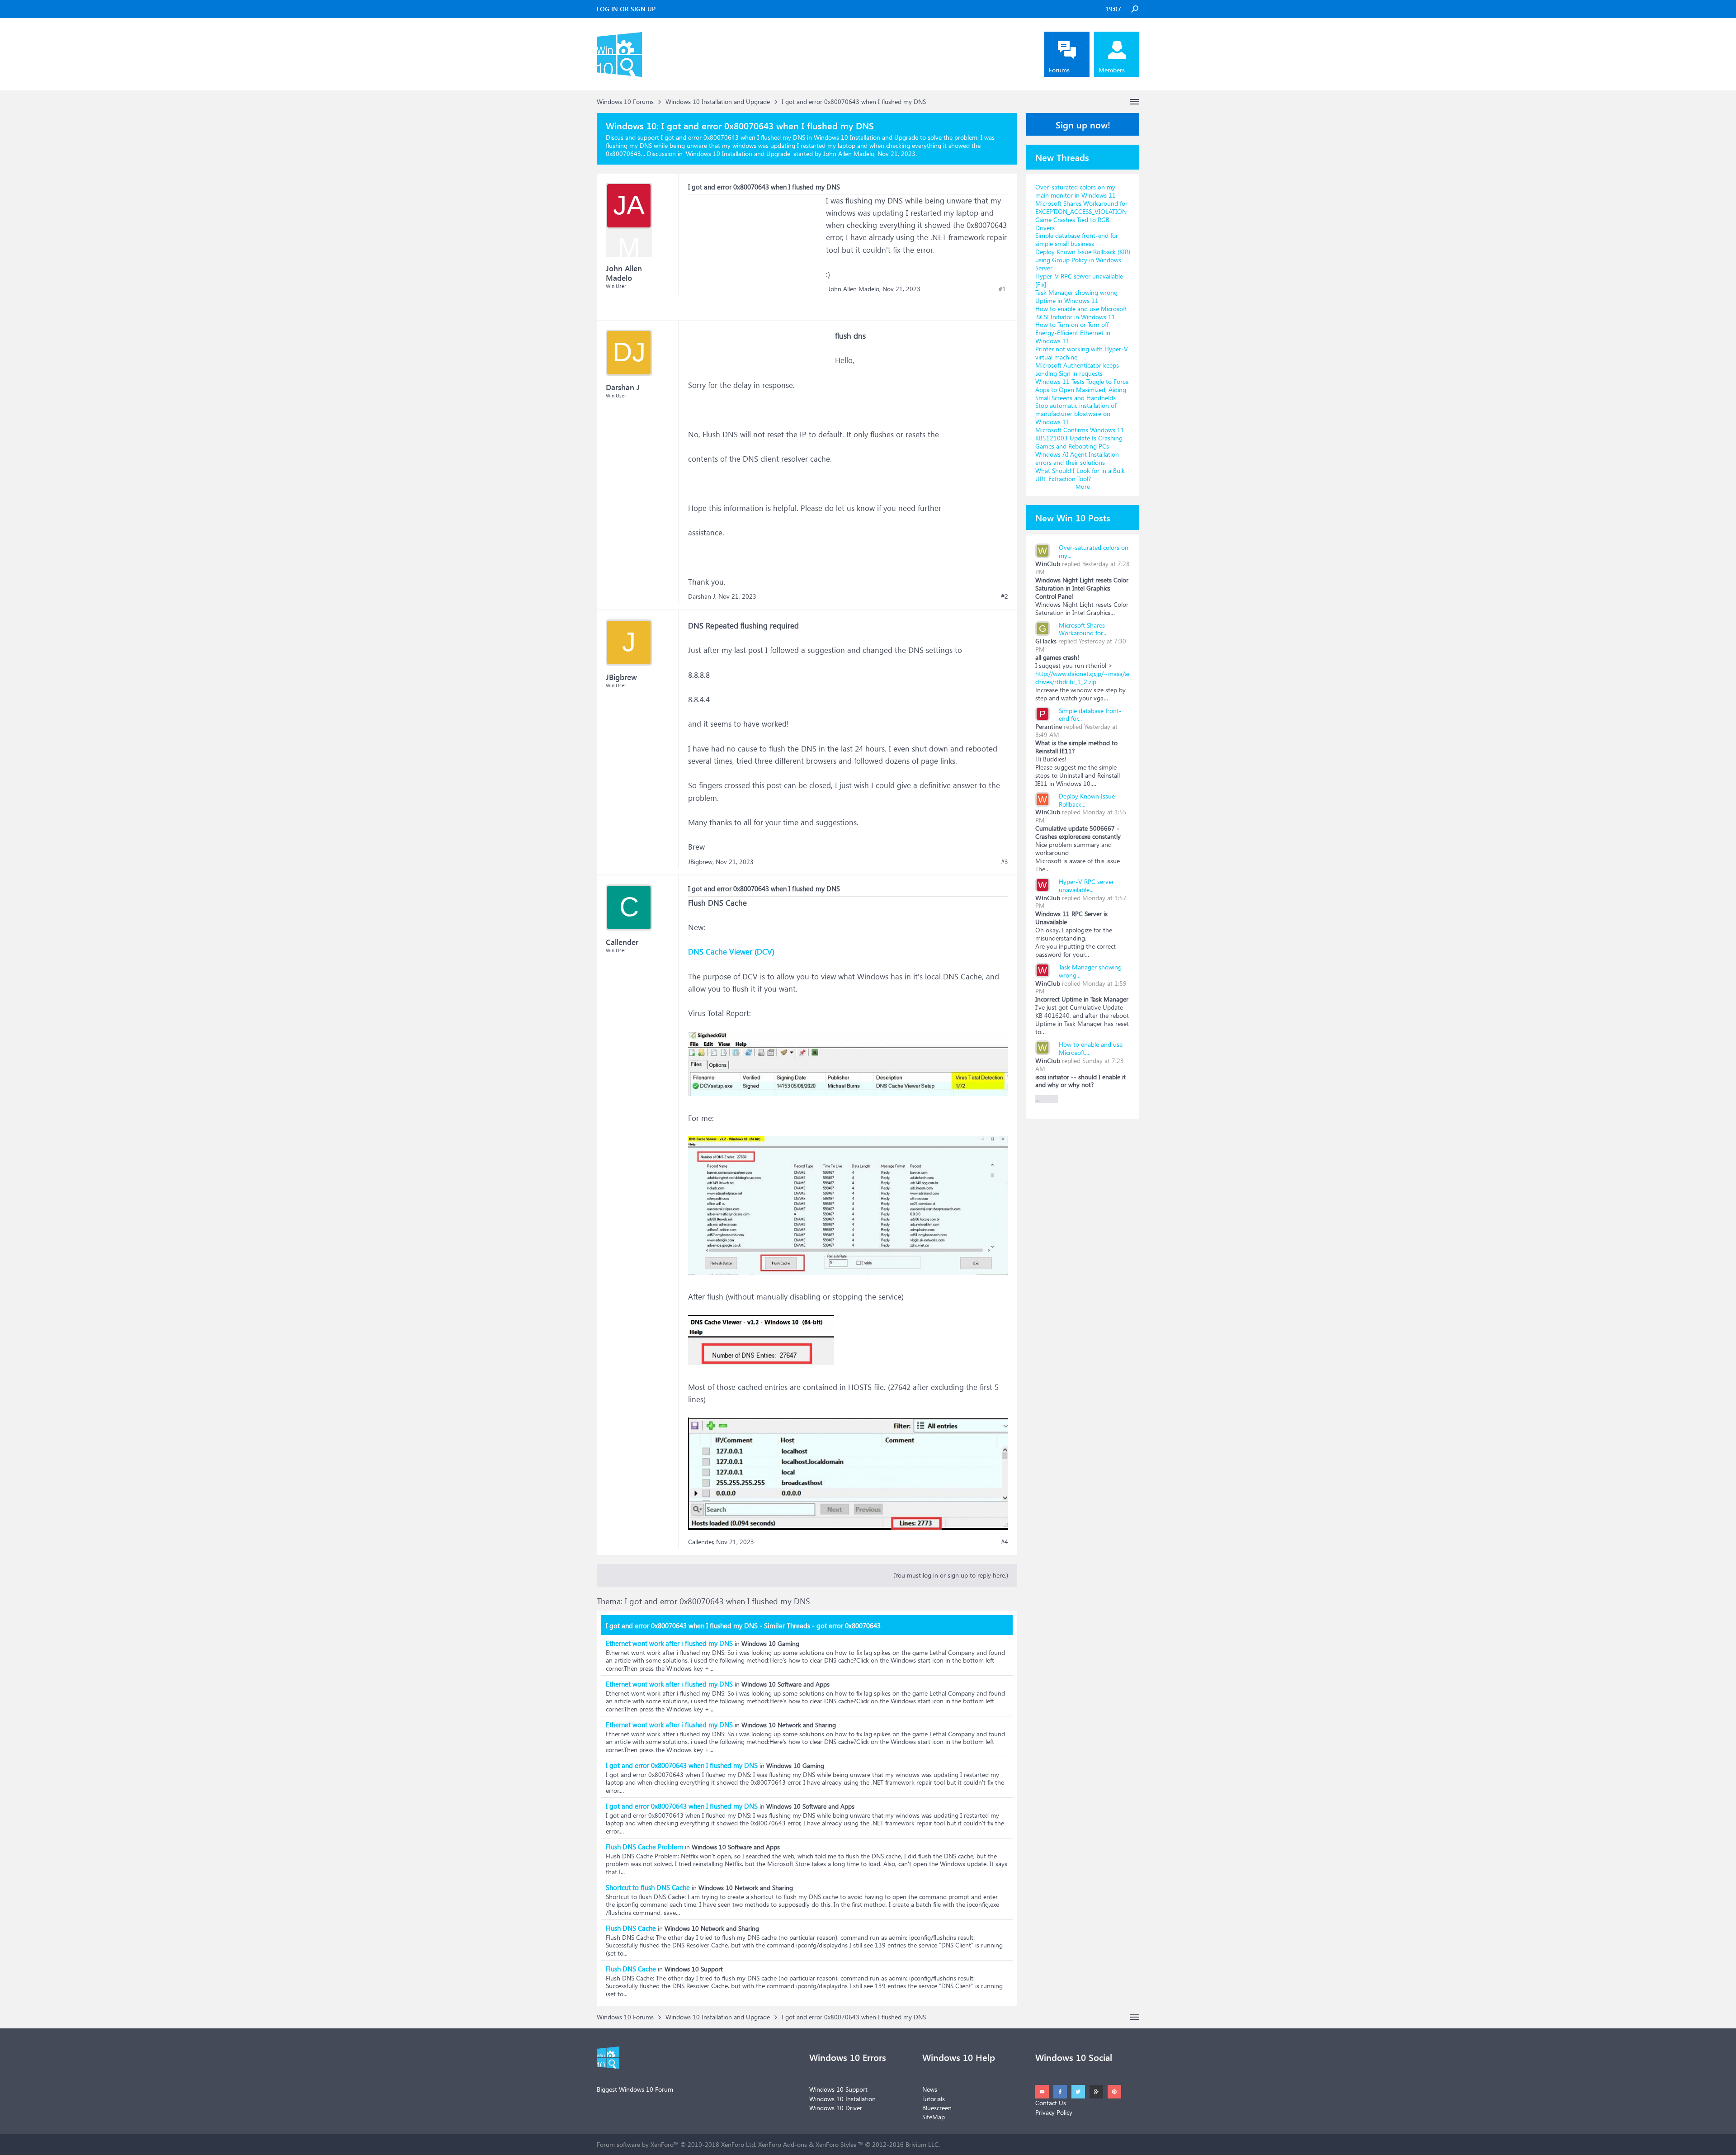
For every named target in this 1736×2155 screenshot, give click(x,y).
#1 (1002, 289)
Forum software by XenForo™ (677, 2144)
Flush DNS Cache (631, 1928)
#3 (1005, 862)
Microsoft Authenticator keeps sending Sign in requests (1077, 369)
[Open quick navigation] (1135, 102)
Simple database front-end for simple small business (1077, 239)
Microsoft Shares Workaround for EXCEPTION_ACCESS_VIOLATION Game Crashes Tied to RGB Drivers (1081, 215)
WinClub (1048, 564)
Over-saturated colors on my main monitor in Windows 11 (1076, 191)
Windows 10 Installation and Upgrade (738, 154)
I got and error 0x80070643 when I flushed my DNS (682, 1765)
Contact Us (1051, 2103)
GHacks (1046, 641)
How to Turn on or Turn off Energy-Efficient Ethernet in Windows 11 (1073, 333)
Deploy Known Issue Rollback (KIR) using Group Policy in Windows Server (1083, 260)
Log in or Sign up (626, 9)
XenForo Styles (836, 2144)
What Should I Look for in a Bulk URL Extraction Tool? (1080, 475)
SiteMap (934, 2117)
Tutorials (934, 2099)
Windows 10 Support (838, 2089)
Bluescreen (937, 2108)
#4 (1005, 1542)
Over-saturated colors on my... (1094, 551)
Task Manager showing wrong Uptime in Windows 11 (1076, 296)
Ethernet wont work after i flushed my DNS (669, 1643)
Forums (1059, 70)
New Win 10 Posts (1073, 517)
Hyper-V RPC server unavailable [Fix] (1079, 280)
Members (1112, 70)
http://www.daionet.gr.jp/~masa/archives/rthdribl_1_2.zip (1083, 678)
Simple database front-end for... (1090, 715)
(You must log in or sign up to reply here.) (951, 1575)
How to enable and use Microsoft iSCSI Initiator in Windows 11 (1081, 313)
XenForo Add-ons (783, 2144)
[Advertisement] (756, 251)
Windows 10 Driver (836, 2108)
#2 (1005, 596)
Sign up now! (1083, 124)
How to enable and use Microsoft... (1091, 1048)
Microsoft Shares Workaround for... (1083, 629)
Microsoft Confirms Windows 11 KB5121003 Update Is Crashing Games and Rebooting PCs (1080, 438)
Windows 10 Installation (842, 2099)
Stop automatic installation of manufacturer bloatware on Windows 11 (1076, 414)
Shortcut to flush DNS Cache (648, 1887)
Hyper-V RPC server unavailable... (1086, 886)
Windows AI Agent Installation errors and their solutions (1077, 458)
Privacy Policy (1054, 2112)
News (930, 2089)
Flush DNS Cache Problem (644, 1847)
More (1083, 486)
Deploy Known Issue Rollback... (1087, 800)
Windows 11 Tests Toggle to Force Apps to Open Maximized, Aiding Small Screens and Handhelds (1082, 390)
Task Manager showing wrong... (1090, 971)
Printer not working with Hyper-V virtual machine (1082, 353)
